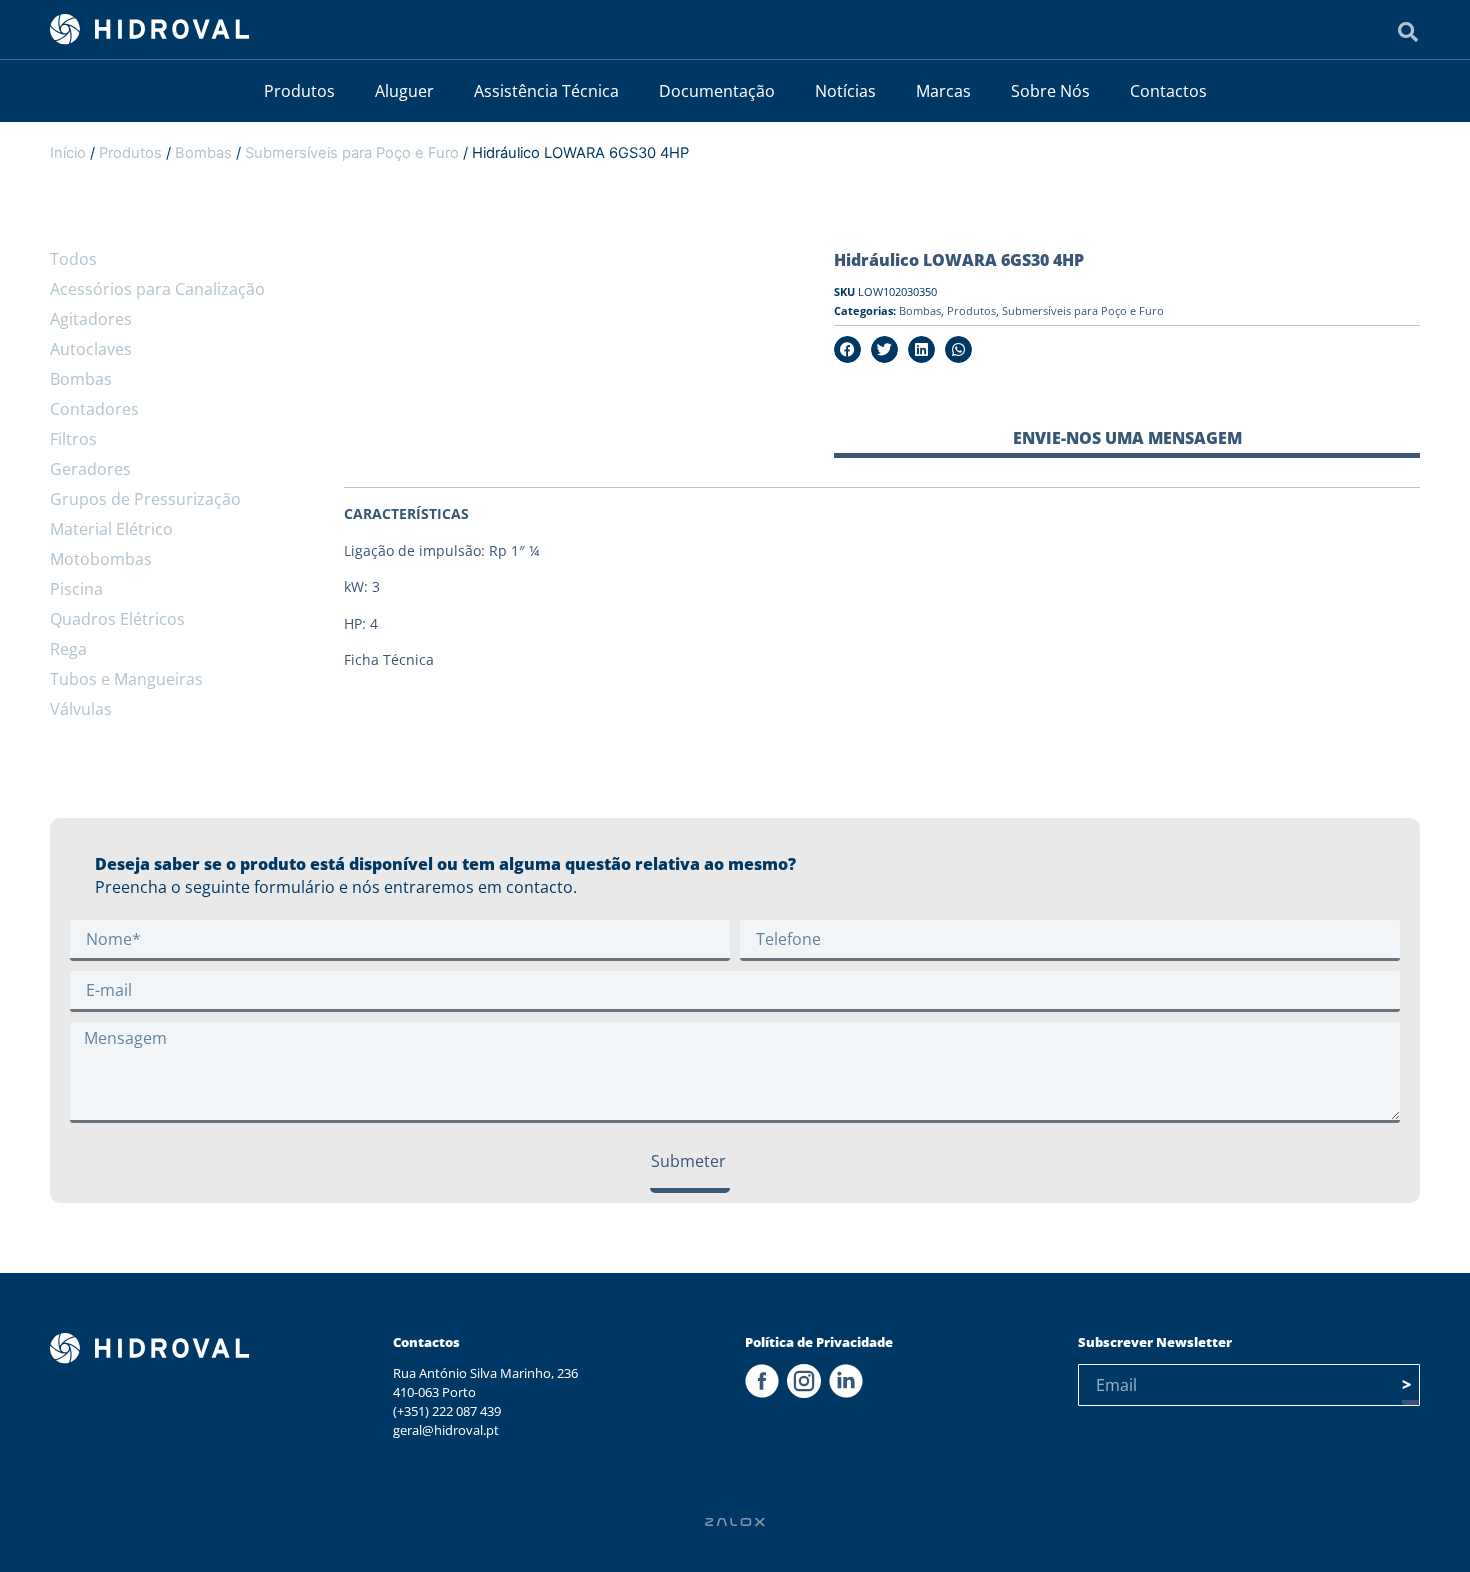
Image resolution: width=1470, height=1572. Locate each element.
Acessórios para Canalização (157, 289)
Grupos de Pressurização (145, 499)
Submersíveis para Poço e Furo (352, 153)
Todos (73, 259)
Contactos (1168, 91)
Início (68, 153)
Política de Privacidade (819, 1342)
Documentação (717, 91)
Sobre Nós (1050, 91)
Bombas (203, 153)
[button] (847, 349)
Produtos (299, 91)
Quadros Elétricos (117, 619)
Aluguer (404, 91)
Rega (68, 649)
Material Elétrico (111, 529)
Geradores (90, 469)
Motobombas (101, 559)
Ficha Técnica (389, 659)
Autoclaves (91, 349)
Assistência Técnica (546, 91)
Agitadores (91, 319)
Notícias (845, 91)
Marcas (943, 91)
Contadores (94, 409)
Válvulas (81, 709)
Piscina (76, 589)
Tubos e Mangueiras (126, 679)
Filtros (73, 439)
